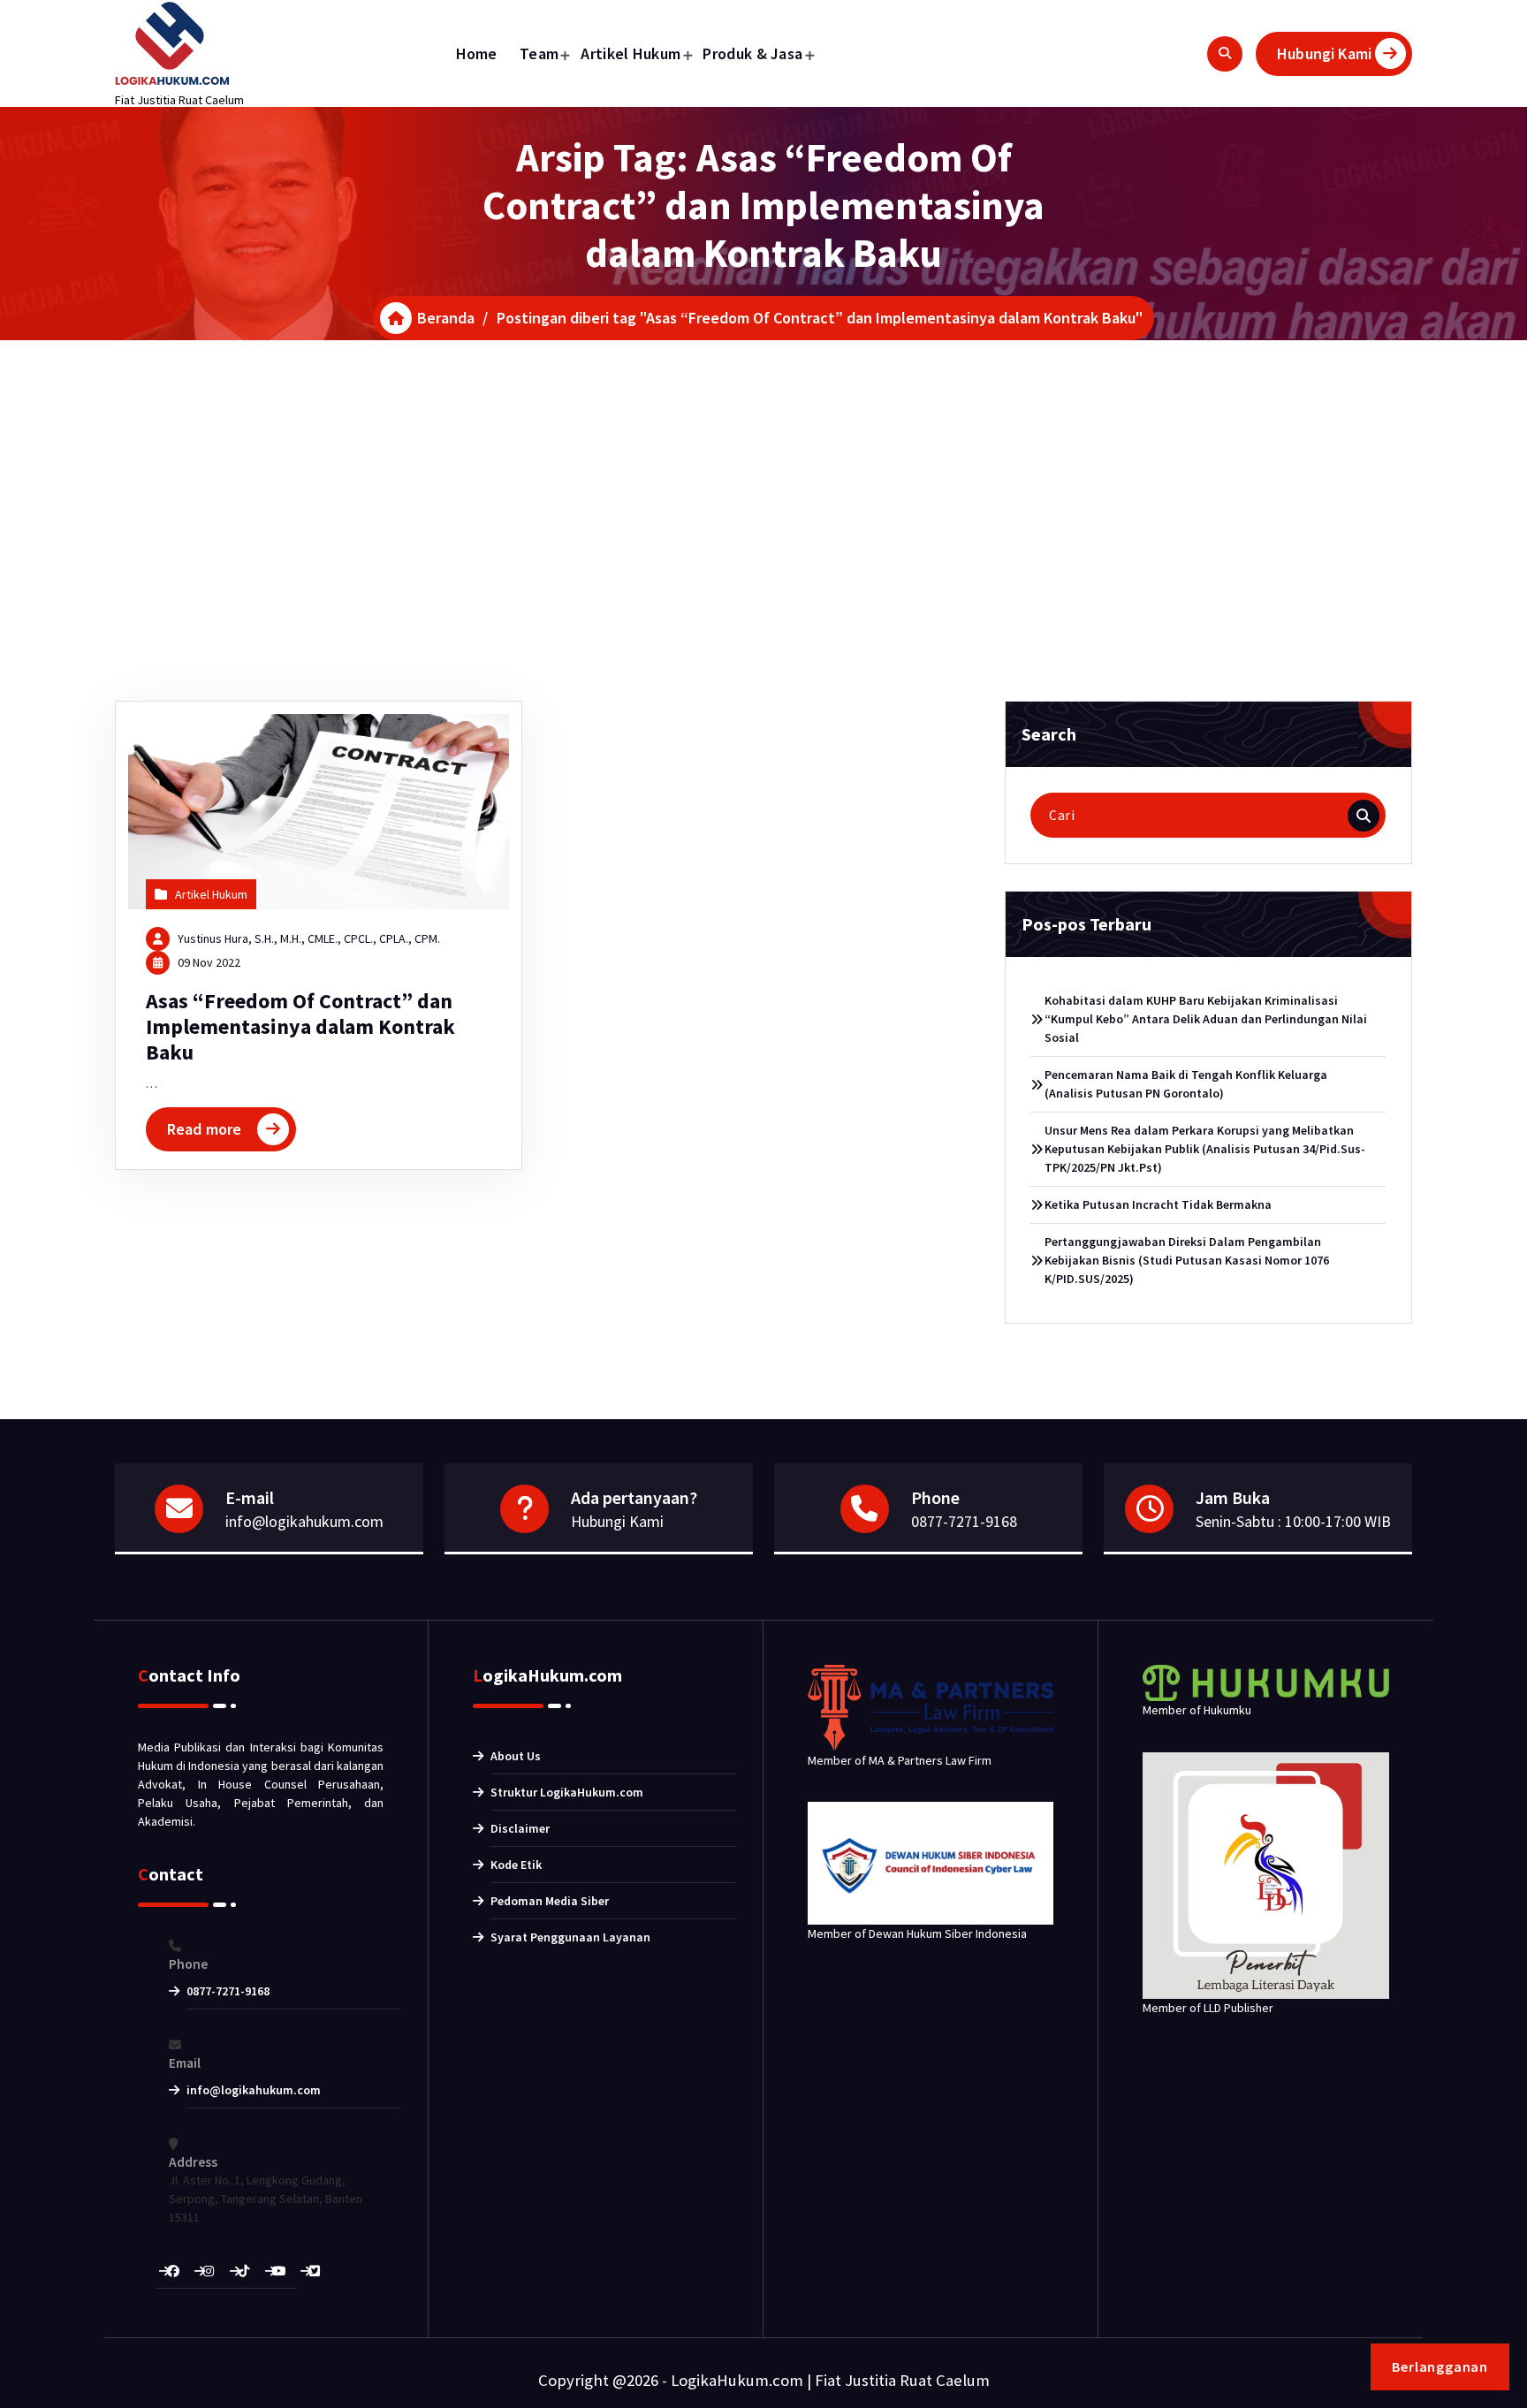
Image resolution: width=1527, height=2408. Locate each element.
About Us (516, 1756)
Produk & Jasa (752, 53)
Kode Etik (516, 1865)
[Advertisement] (763, 473)
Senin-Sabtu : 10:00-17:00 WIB (1293, 1521)
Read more (204, 1129)
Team (539, 53)
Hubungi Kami (1324, 53)
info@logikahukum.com (304, 1521)
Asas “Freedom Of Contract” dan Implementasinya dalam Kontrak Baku (300, 1026)
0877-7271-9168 (964, 1521)
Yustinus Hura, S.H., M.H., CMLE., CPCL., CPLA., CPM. (309, 938)
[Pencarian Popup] (1225, 54)
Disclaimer (520, 1828)
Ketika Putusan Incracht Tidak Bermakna (1158, 1204)
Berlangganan (1440, 2366)
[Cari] (1364, 816)
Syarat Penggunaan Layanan (570, 1937)
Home (477, 53)
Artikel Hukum (631, 53)
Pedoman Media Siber (550, 1901)
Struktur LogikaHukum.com (567, 1792)
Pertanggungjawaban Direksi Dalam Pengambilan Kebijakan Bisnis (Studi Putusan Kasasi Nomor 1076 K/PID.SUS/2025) (1187, 1260)
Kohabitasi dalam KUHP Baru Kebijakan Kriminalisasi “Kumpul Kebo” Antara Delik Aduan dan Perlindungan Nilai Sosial (1206, 1019)
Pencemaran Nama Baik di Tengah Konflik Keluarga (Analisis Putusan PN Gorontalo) (1186, 1084)
